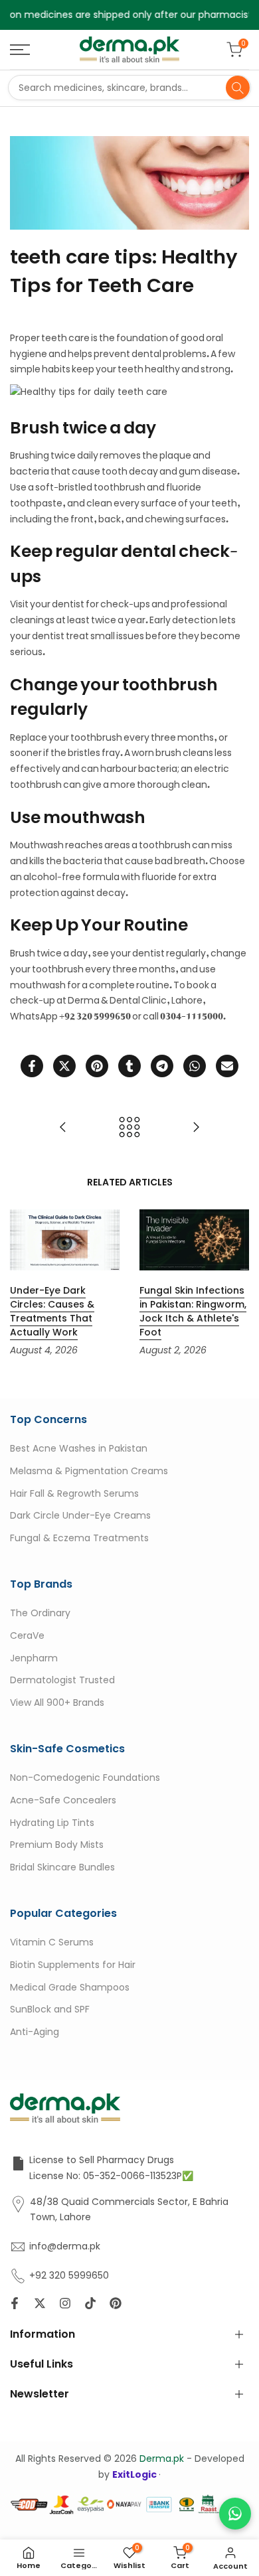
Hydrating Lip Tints (52, 1822)
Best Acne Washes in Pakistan (79, 1448)
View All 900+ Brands (57, 1703)
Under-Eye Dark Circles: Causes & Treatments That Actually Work (52, 1311)
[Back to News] (129, 1127)
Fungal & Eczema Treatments (79, 1538)
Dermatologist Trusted (62, 1680)
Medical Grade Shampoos (70, 1987)
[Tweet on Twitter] (64, 1066)
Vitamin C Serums (52, 1942)
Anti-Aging (35, 2032)
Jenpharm (34, 1657)
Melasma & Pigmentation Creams (89, 1470)
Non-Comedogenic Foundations (85, 1778)
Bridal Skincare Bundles (62, 1867)
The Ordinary (40, 1613)
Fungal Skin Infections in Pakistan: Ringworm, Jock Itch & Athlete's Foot (193, 1311)
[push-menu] (20, 50)
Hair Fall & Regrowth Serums (74, 1493)
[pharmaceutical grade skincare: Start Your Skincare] (63, 1127)
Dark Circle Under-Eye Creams (80, 1515)
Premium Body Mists (57, 1845)
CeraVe (27, 1635)
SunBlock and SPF (50, 2009)
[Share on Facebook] (32, 1066)
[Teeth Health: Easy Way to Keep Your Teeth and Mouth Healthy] (196, 1127)
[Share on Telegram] (162, 1066)
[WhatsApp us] (235, 2514)
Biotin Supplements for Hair (73, 1964)
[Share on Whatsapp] (195, 1066)
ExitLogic (135, 2474)
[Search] (238, 88)
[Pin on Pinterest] (97, 1066)
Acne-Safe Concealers (63, 1799)
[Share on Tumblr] (129, 1066)
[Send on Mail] (227, 1066)
